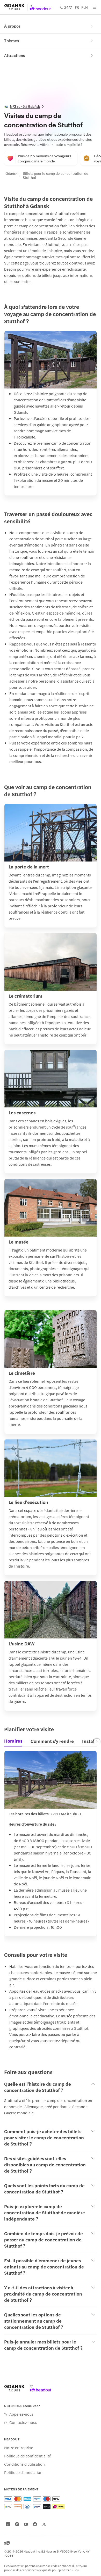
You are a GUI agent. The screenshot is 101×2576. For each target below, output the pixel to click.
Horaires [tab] (13, 1741)
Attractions (15, 55)
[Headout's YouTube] (26, 2524)
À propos (12, 26)
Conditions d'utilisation (24, 2464)
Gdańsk (11, 173)
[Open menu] (95, 7)
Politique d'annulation (23, 2472)
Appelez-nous (21, 2414)
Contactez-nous (23, 2422)
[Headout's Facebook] (35, 2524)
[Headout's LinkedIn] (8, 2524)
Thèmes (12, 41)
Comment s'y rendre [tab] (52, 1741)
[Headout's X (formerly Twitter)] (44, 2524)
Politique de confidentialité (28, 2456)
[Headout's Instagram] (17, 2524)
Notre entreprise (19, 2448)
